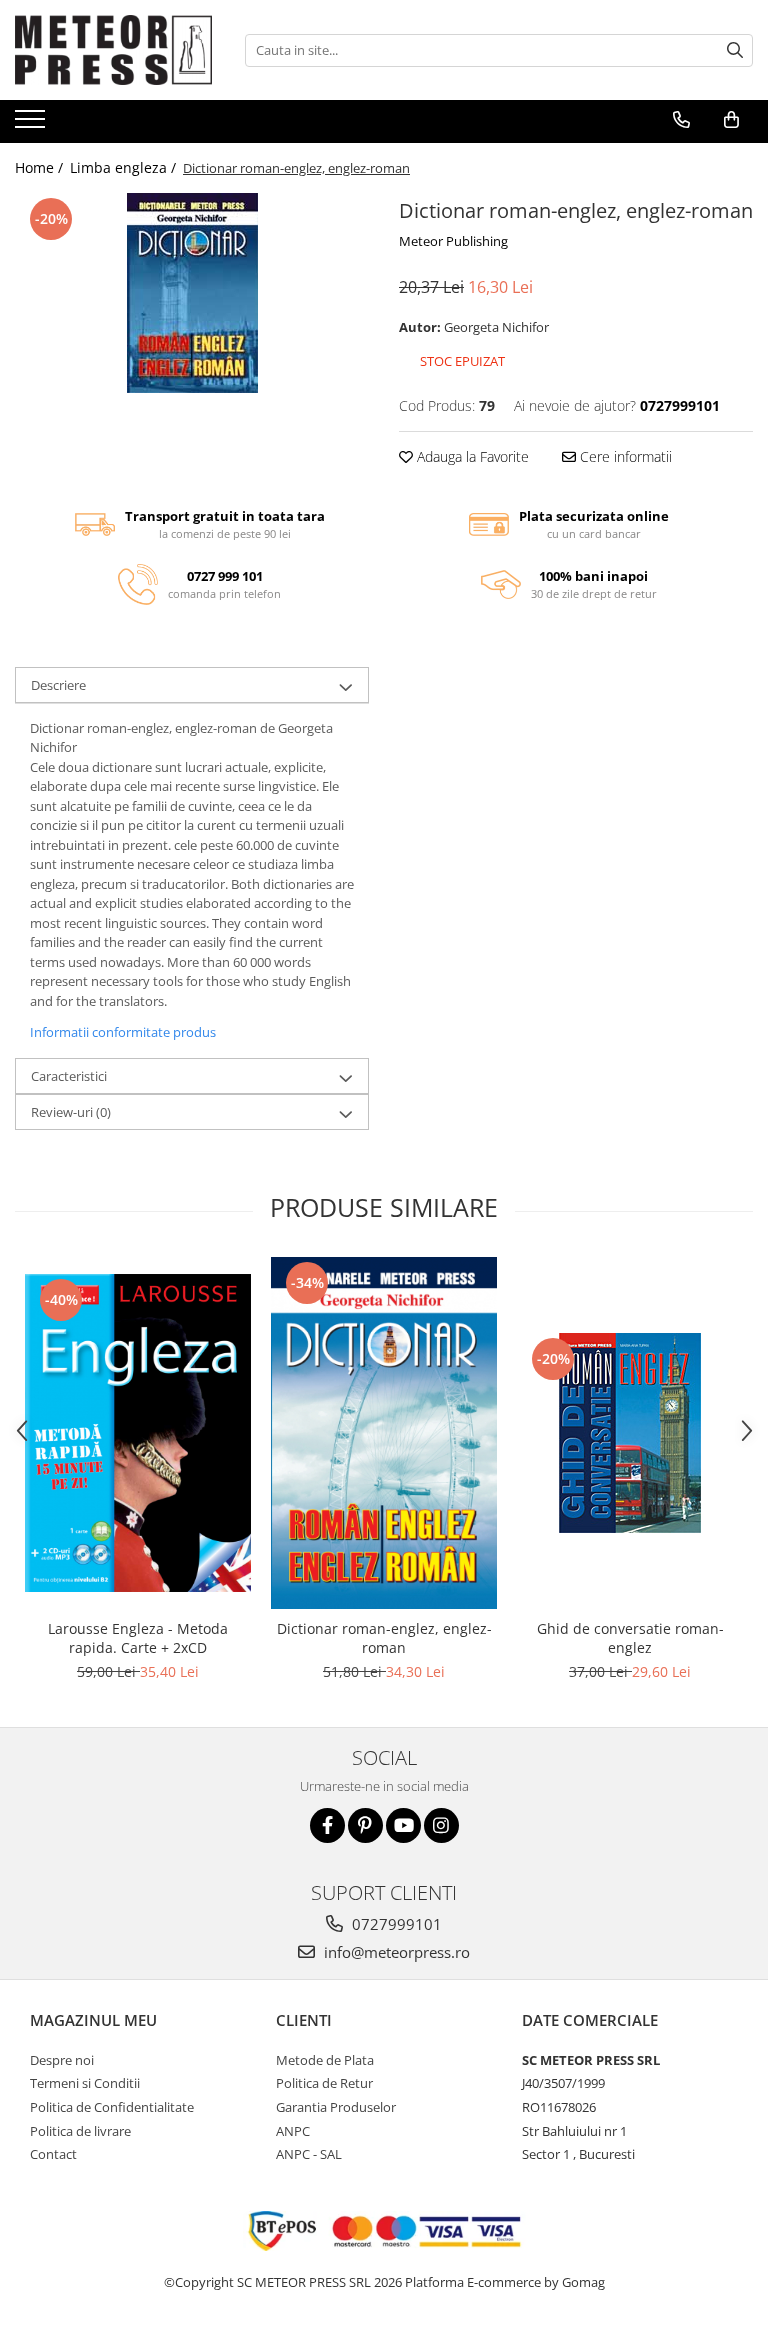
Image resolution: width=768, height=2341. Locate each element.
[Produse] (32, 125)
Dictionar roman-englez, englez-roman (384, 1638)
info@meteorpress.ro (395, 1952)
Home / (41, 167)
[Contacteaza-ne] (681, 120)
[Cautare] (735, 50)
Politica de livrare (80, 2131)
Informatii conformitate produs (123, 1032)
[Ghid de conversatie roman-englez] (630, 1433)
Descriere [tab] (58, 685)
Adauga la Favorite (471, 456)
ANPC (293, 2131)
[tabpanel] (192, 293)
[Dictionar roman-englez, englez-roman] (192, 293)
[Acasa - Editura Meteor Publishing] (115, 50)
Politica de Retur (324, 2083)
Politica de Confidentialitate (112, 2107)
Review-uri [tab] (71, 1112)
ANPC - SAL (309, 2154)
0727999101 (395, 1924)
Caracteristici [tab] (69, 1076)
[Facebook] (327, 1825)
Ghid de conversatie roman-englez (630, 1638)
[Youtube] (403, 1825)
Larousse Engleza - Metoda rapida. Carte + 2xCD (138, 1638)
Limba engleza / (125, 167)
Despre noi (62, 2060)
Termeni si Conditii (85, 2083)
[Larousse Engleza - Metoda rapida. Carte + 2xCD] (138, 1433)
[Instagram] (441, 1825)
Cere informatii (624, 456)
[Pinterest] (365, 1825)
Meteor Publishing (453, 241)
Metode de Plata (325, 2060)
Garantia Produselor (336, 2107)
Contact (53, 2154)
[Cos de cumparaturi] (731, 120)
